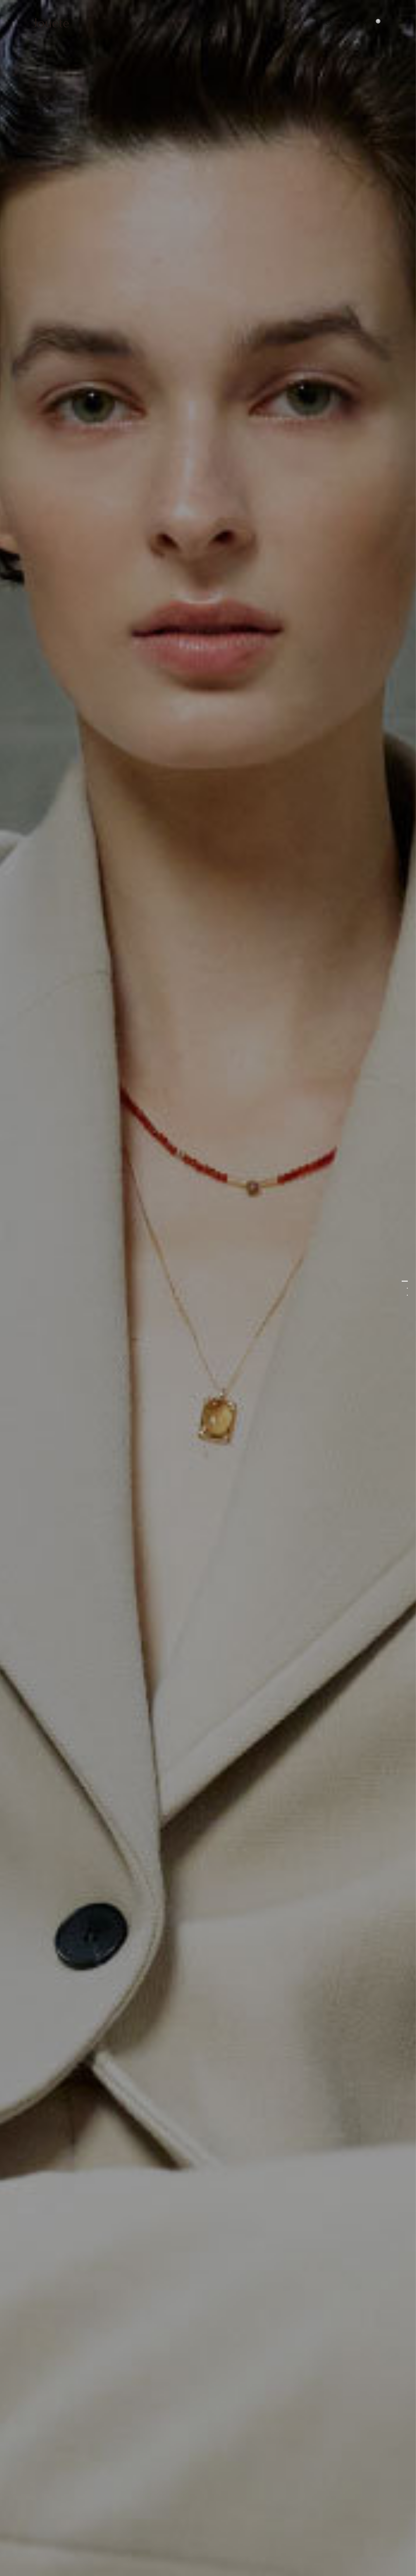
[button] (360, 23)
